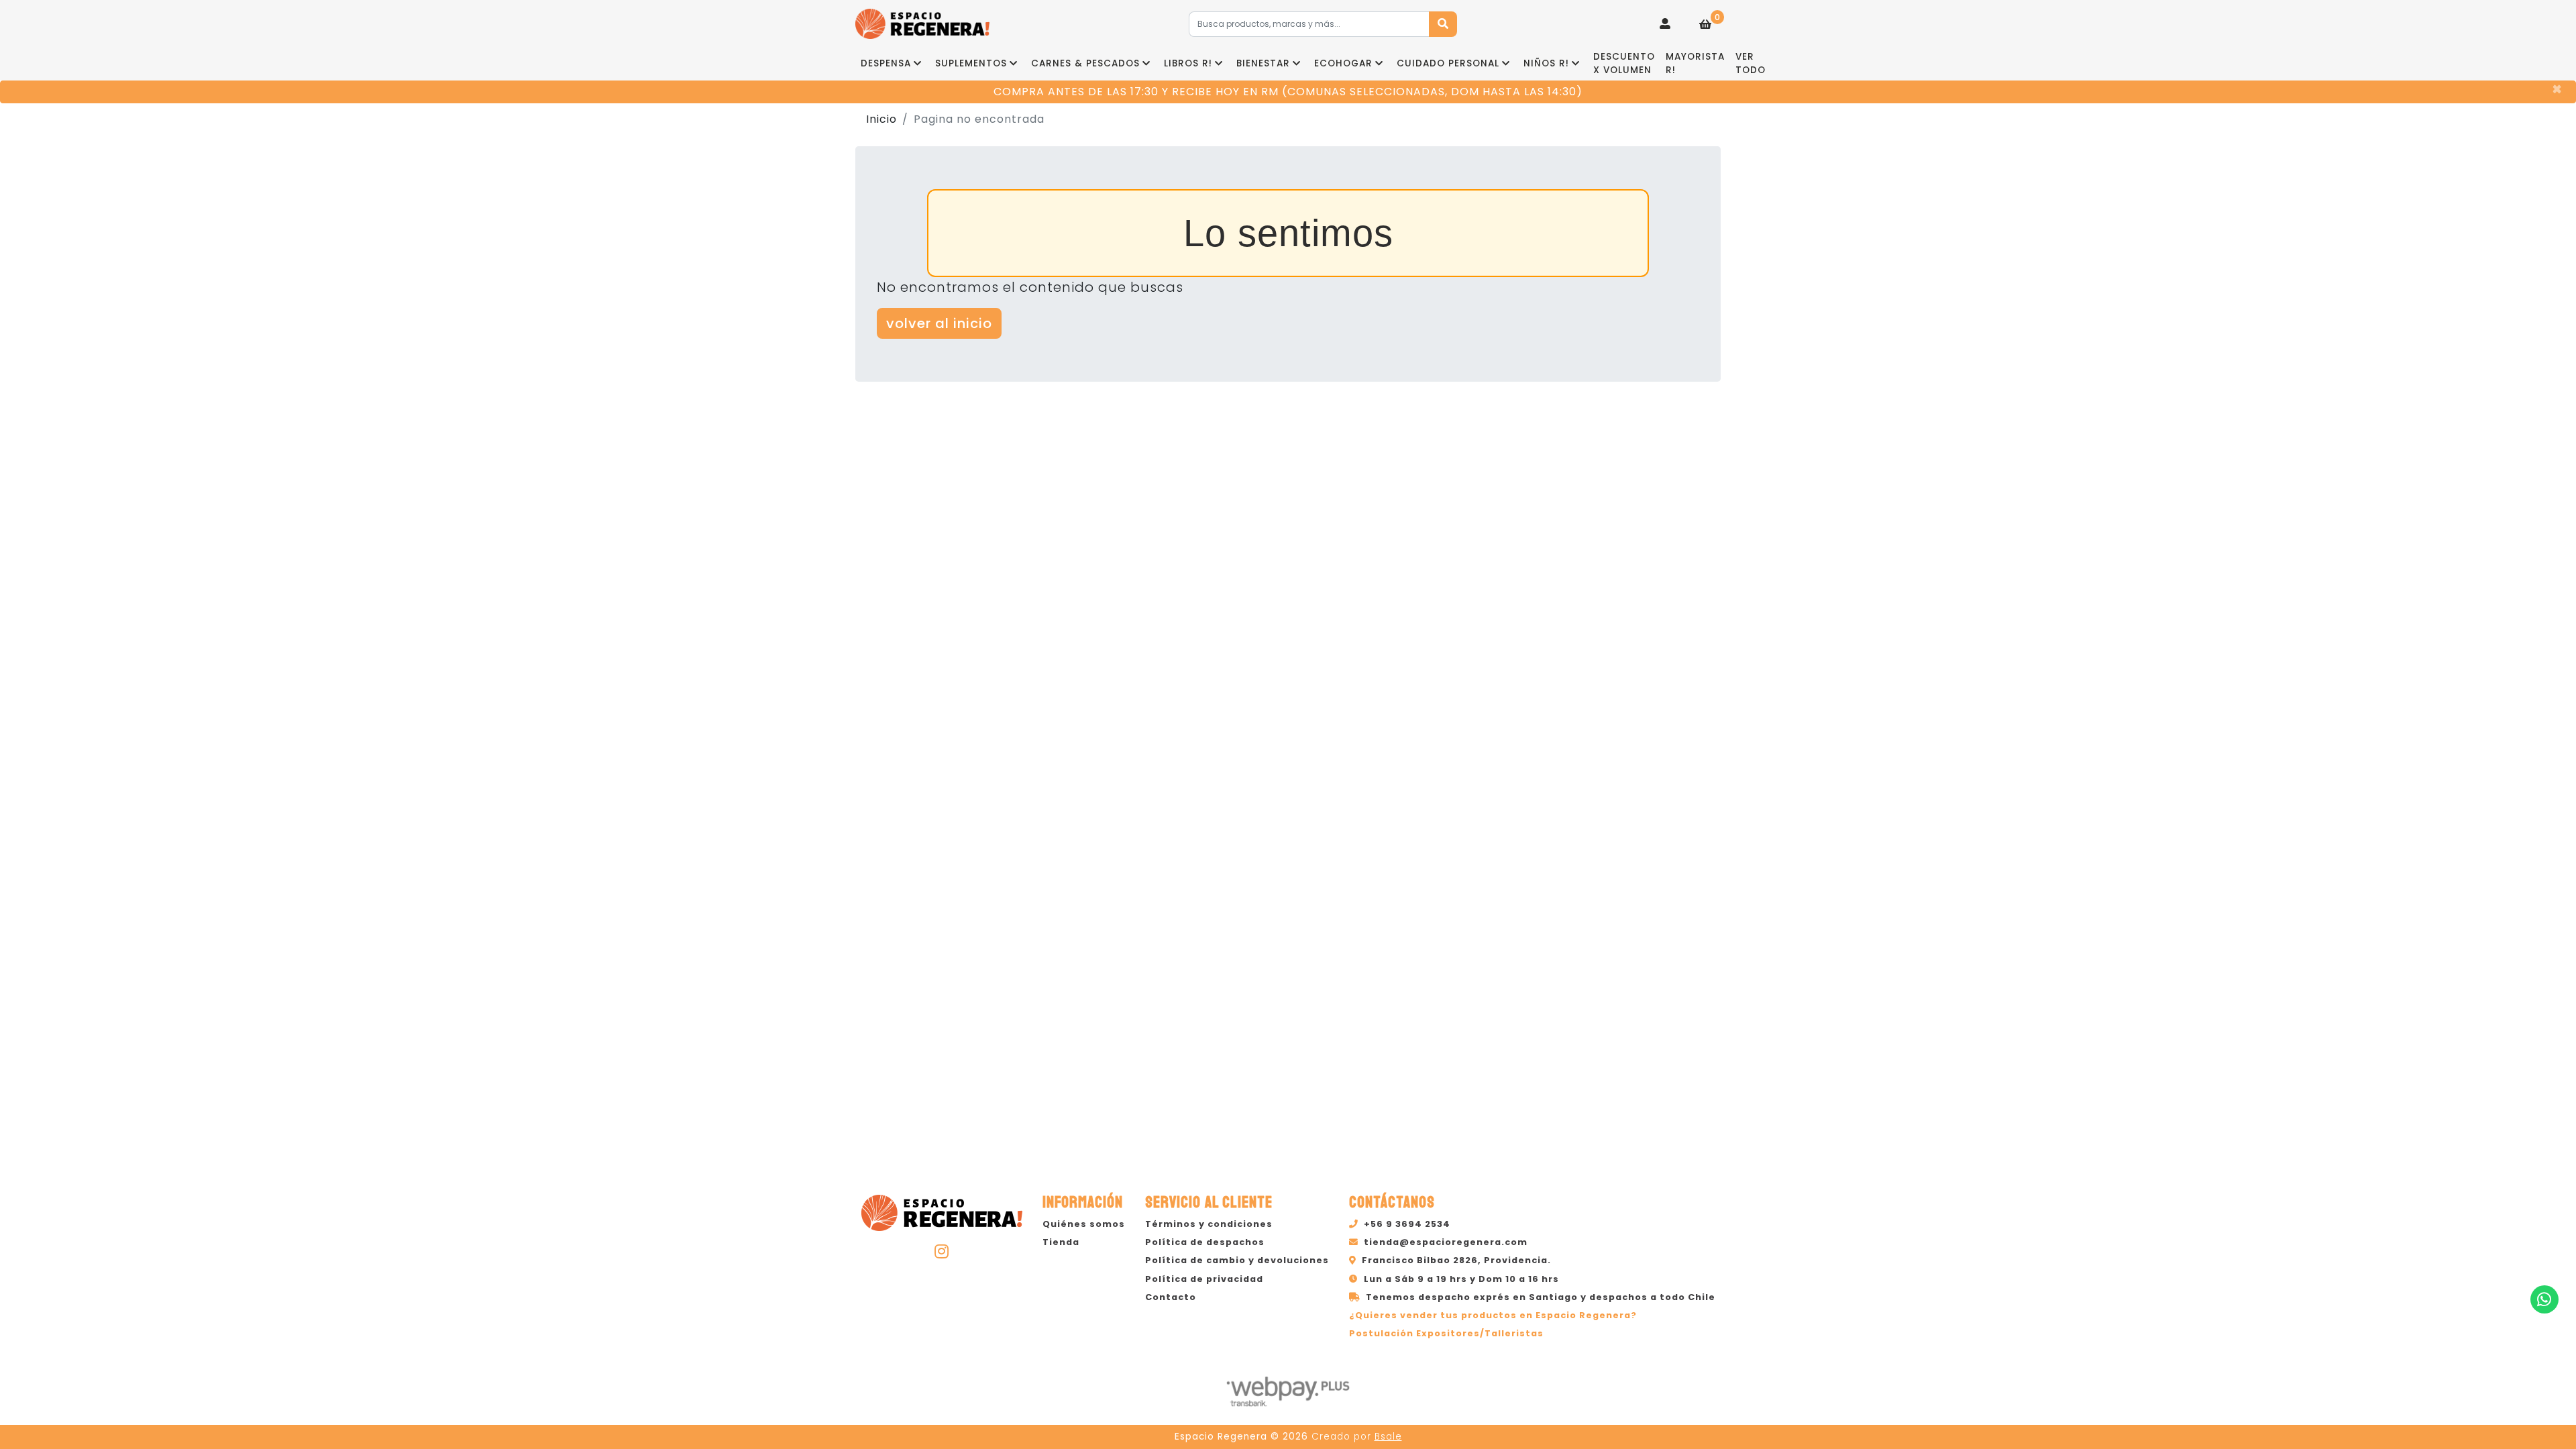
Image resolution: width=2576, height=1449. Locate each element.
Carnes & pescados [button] (1085, 63)
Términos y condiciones (1209, 1224)
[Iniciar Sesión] (1665, 24)
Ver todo (1751, 63)
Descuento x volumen (1624, 63)
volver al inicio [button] (939, 323)
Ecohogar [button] (1343, 63)
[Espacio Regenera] (922, 24)
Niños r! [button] (1546, 63)
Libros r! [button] (1188, 63)
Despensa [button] (886, 63)
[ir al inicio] (942, 1211)
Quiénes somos (1084, 1224)
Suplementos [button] (971, 63)
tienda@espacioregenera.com (1446, 1242)
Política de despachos (1205, 1242)
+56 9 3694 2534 (1407, 1224)
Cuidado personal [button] (1448, 63)
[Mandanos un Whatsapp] (2544, 1299)
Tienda (1061, 1242)
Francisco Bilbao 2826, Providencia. (1456, 1260)
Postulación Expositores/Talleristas (1446, 1333)
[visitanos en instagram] (942, 1251)
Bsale (1388, 1437)
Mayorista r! (1695, 63)
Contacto (1171, 1297)
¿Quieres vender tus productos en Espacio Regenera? (1493, 1315)
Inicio (881, 119)
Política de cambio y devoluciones (1237, 1260)
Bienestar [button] (1263, 63)
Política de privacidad (1204, 1279)
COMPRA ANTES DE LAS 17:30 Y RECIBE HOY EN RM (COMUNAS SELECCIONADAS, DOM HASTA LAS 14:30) (1288, 92)
